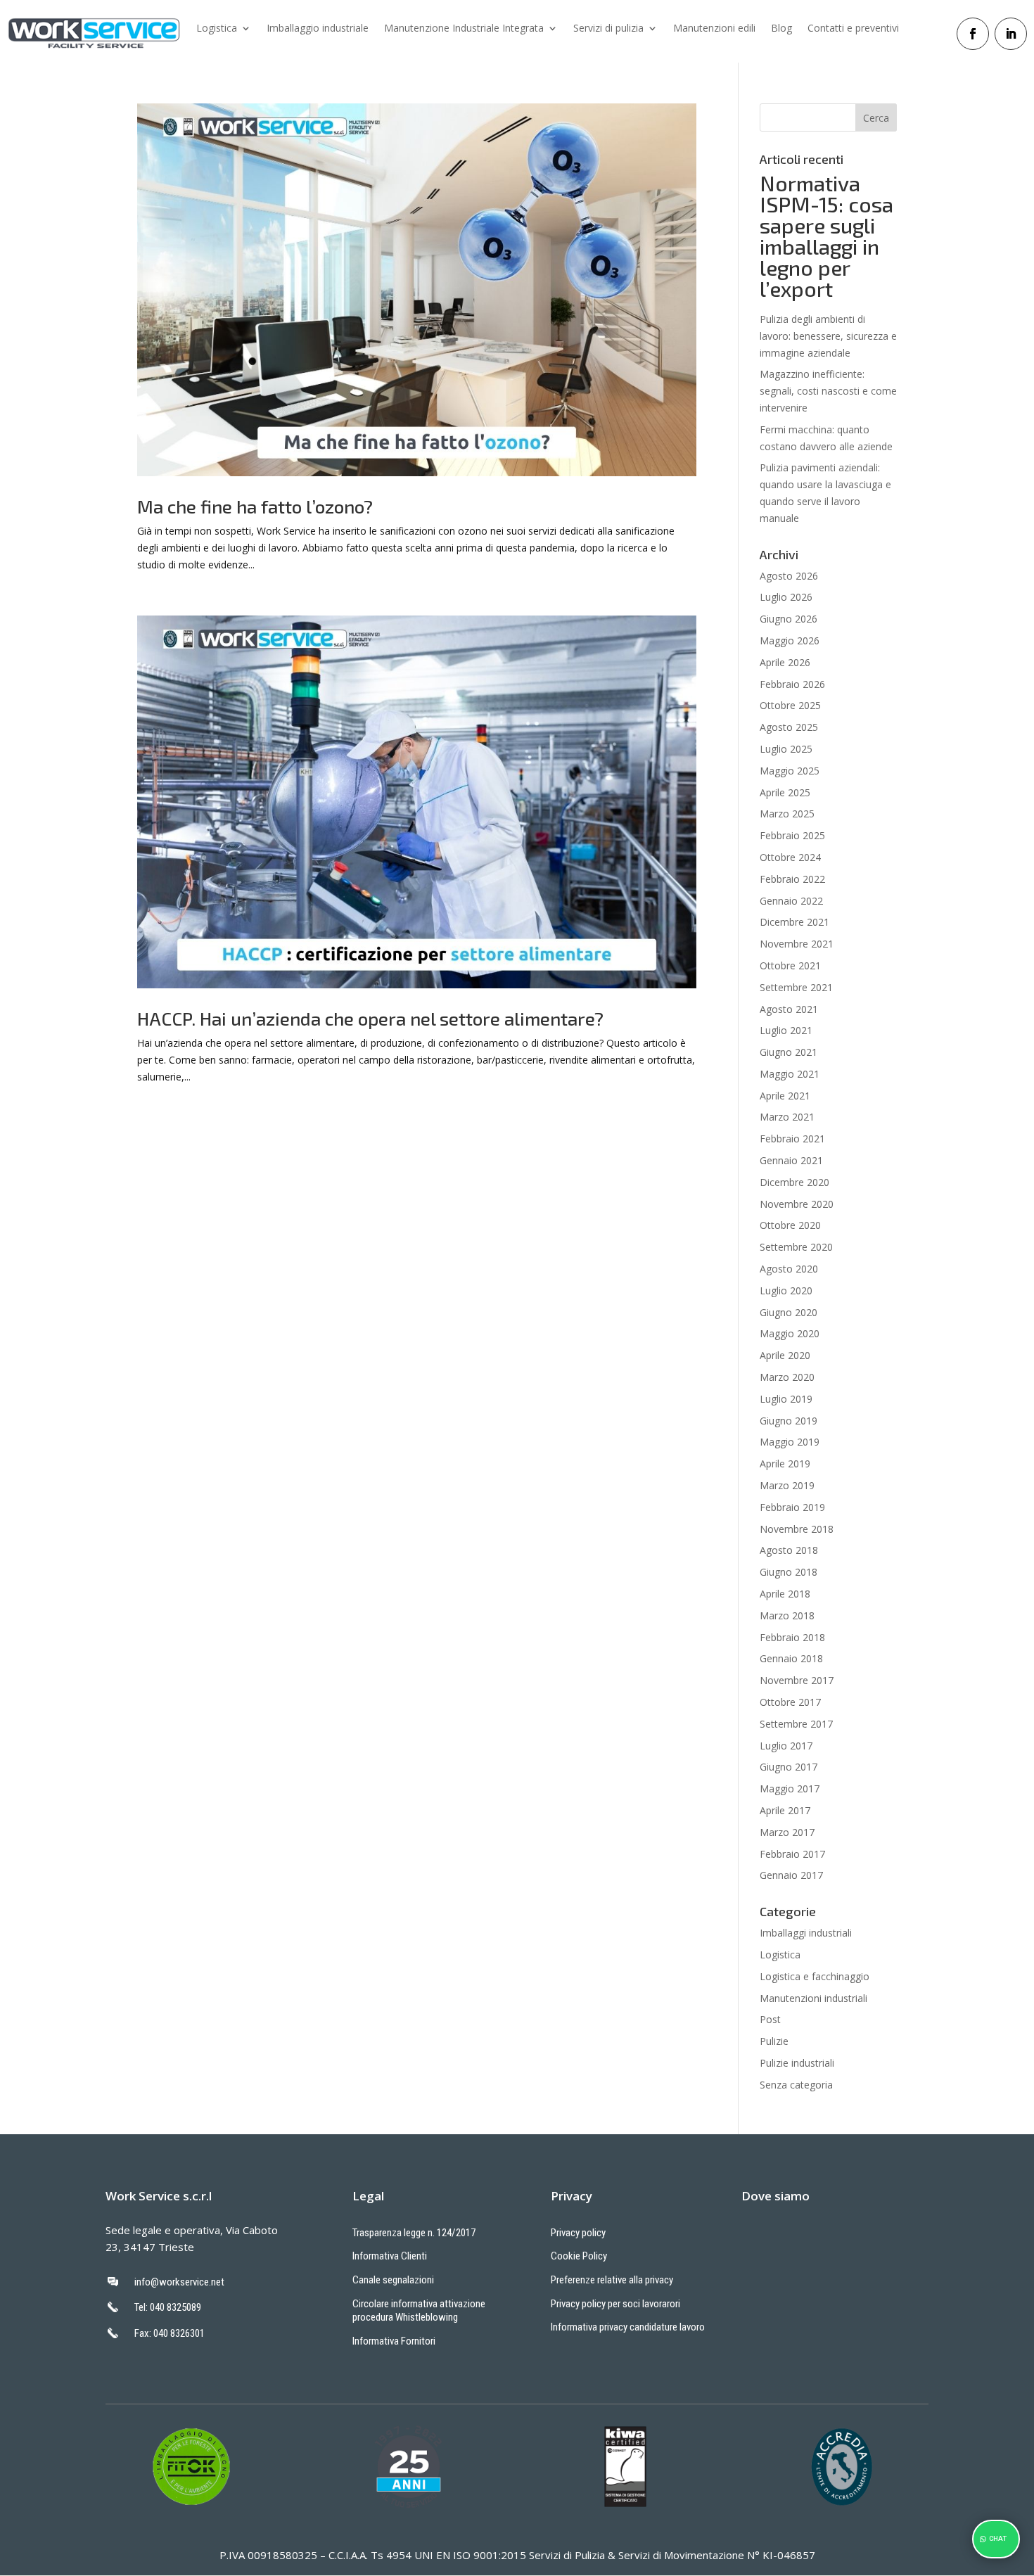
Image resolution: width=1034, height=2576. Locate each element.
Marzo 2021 (787, 1117)
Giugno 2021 (789, 1052)
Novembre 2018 (797, 1529)
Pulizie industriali (797, 2063)
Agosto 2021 (789, 1009)
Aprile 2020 (785, 1355)
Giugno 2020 (789, 1312)
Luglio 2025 (786, 749)
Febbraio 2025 (792, 835)
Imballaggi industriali (806, 1933)
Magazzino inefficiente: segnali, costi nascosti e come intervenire (828, 391)
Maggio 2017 (790, 1788)
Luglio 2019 (786, 1399)
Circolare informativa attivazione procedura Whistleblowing (419, 2311)
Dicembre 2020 (794, 1182)
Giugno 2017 (789, 1767)
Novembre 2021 (797, 944)
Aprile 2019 (785, 1464)
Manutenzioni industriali (813, 1998)
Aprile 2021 (785, 1096)
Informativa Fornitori (394, 2341)
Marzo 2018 (787, 1615)
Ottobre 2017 (790, 1702)
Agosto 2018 (789, 1550)
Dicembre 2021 (794, 922)
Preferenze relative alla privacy (612, 2280)
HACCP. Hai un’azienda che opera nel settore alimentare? (370, 1018)
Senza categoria (796, 2085)
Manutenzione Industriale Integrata (464, 29)
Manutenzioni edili (714, 29)
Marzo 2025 (787, 814)
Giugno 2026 (789, 619)
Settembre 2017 (796, 1724)
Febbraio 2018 (792, 1637)
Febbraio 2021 (792, 1139)
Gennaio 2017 (791, 1875)
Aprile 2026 (785, 662)
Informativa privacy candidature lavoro (628, 2327)
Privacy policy (578, 2233)
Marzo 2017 (787, 1832)
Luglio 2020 (786, 1290)
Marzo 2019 (787, 1485)
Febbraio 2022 (792, 879)
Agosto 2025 (789, 727)
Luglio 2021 (786, 1030)
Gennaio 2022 (791, 901)
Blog (781, 29)
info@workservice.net (179, 2282)
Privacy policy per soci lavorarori (615, 2304)
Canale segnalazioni (393, 2280)
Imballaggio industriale (318, 29)
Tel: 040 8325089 (168, 2307)
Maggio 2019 (790, 1442)
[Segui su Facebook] (973, 34)
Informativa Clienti (390, 2256)
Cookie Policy (579, 2256)
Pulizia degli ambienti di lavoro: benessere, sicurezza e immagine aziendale (828, 336)
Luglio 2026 (786, 597)
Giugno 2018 (789, 1572)
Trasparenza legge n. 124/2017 (414, 2233)
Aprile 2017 (785, 1810)
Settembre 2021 (796, 987)
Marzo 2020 (787, 1377)
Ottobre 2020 (790, 1225)
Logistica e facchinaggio (815, 1976)
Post (770, 2019)
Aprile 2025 (785, 792)
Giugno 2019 (789, 1421)
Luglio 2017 (786, 1746)
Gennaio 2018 (791, 1658)
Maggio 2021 (790, 1074)
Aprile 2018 (785, 1594)
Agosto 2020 (789, 1269)
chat (998, 2539)
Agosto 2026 (789, 576)
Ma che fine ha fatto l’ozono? (255, 506)
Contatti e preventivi (853, 29)
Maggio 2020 (790, 1333)
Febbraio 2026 (792, 684)
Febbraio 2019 (792, 1507)
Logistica (217, 29)
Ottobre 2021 (790, 965)
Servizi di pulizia (608, 29)
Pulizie (774, 2041)
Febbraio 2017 (792, 1854)
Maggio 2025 (790, 771)
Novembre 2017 (797, 1680)
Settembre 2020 (796, 1247)
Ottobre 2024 (790, 857)
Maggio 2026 (790, 640)
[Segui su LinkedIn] (1011, 34)
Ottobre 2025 (790, 705)
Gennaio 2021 (791, 1160)
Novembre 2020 (797, 1204)
